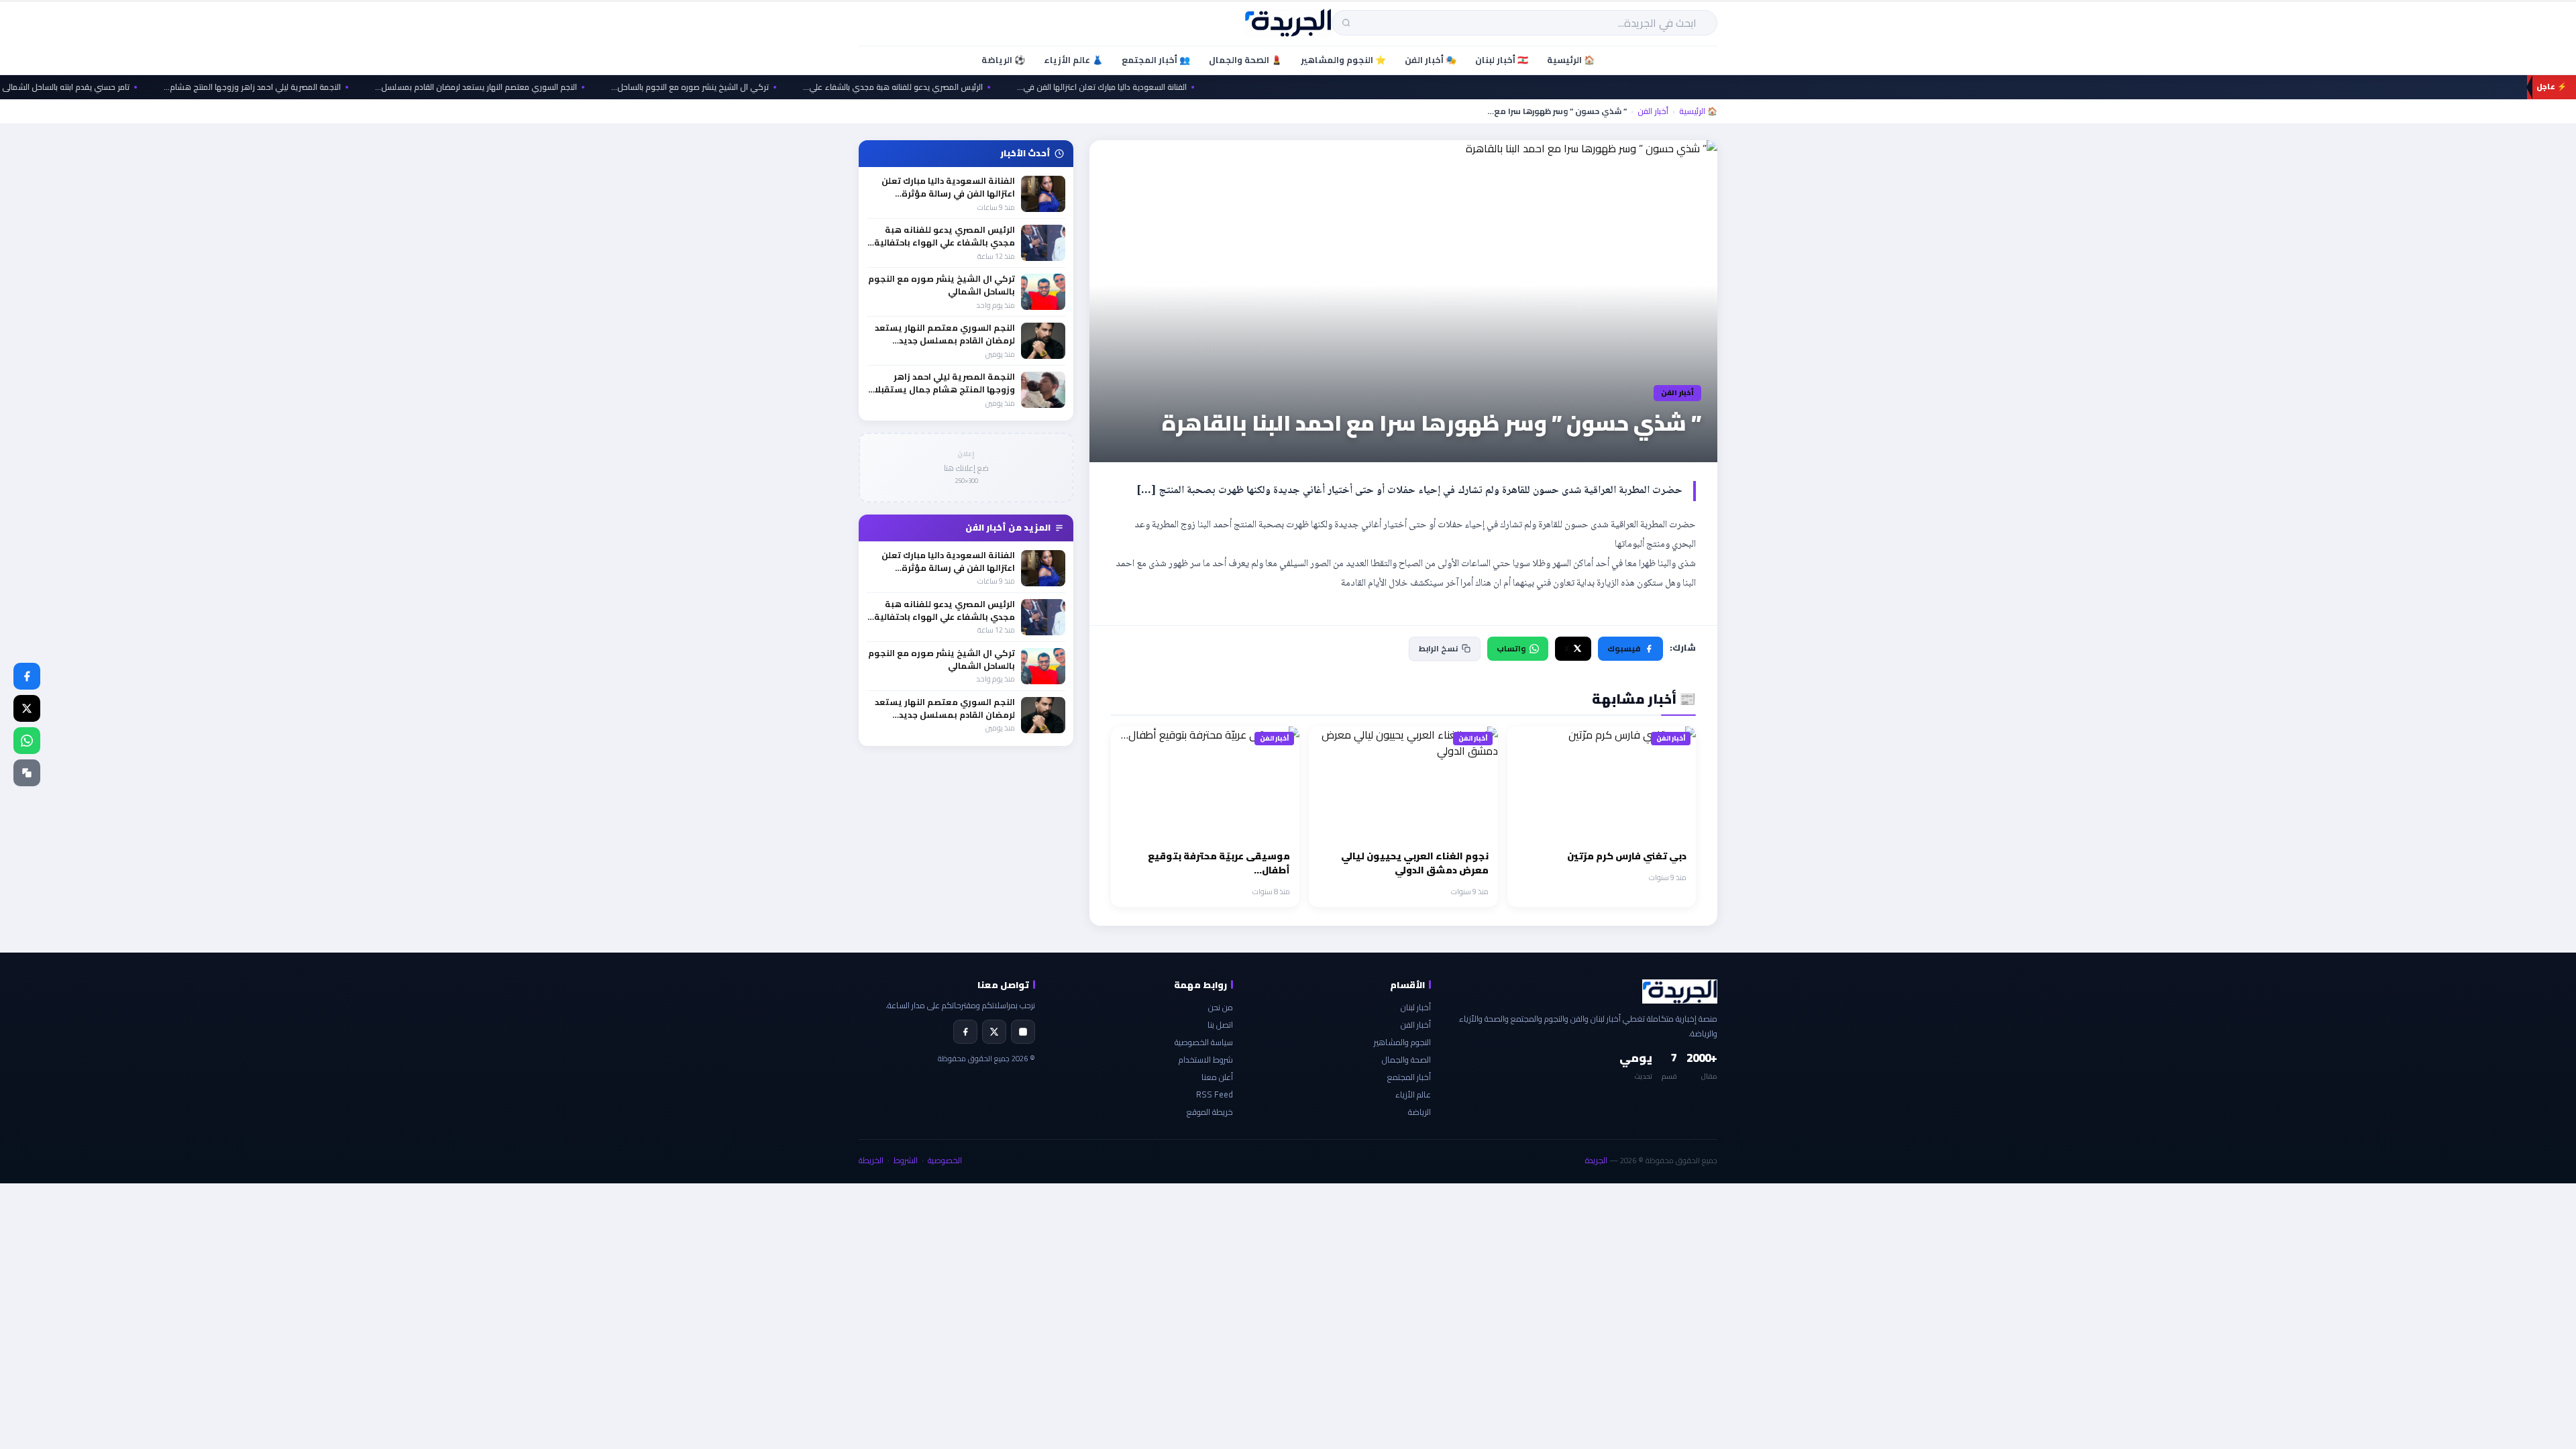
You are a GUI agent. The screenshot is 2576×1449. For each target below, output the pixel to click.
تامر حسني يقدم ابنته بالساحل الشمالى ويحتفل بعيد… (93, 87)
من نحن (1221, 1007)
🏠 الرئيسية (1571, 60)
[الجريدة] (1288, 23)
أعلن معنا (1217, 1077)
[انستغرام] (1023, 1032)
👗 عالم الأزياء (1073, 60)
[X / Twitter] (27, 708)
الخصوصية (945, 1160)
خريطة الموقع (1210, 1112)
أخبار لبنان (1416, 1007)
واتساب (1511, 648)
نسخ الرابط (1438, 648)
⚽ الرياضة (1003, 60)
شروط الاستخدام (1206, 1060)
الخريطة (871, 1160)
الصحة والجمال (1406, 1060)
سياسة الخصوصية (1204, 1042)
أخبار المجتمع (1409, 1077)
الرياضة (1419, 1112)
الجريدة (1596, 1160)
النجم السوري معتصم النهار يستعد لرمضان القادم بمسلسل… (528, 87)
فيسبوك (1624, 648)
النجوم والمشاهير (1402, 1042)
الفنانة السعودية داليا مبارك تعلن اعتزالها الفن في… (1153, 87)
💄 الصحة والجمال (1245, 60)
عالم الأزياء (1413, 1094)
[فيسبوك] (27, 676)
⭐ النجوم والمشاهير (1343, 60)
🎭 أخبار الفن (1431, 60)
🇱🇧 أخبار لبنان (1502, 60)
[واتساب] (27, 741)
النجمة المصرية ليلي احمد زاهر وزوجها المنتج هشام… (304, 87)
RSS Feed (1215, 1094)
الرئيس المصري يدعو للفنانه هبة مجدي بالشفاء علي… (945, 87)
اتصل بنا (1220, 1025)
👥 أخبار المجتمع (1156, 60)
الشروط (906, 1160)
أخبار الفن (1653, 111)
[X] (994, 1032)
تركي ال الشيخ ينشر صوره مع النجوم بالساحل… (742, 87)
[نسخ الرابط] (27, 773)
